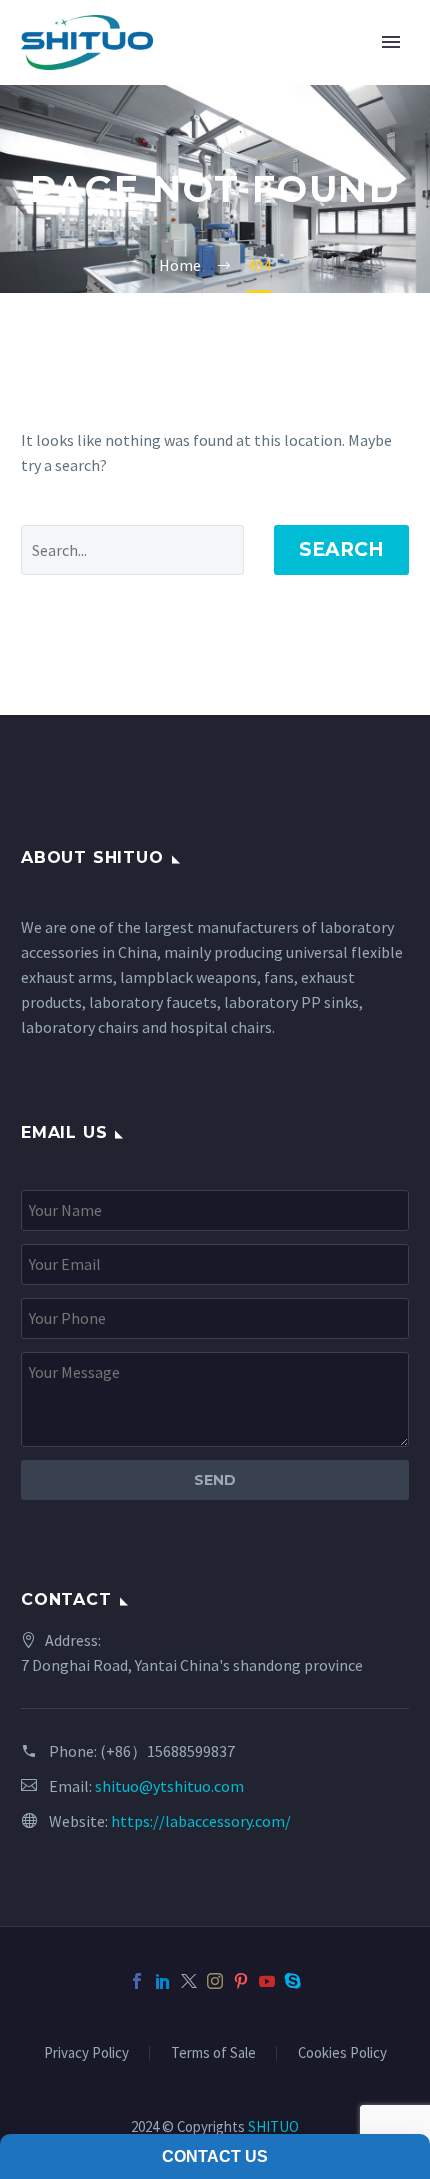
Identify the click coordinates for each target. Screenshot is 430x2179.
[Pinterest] (241, 1981)
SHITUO (273, 2126)
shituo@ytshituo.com (169, 1786)
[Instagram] (215, 1981)
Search (341, 549)
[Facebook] (137, 1981)
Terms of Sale (213, 2053)
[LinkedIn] (163, 1981)
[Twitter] (189, 1981)
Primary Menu (391, 42)
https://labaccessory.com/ (201, 1821)
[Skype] (293, 1981)
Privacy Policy (86, 2053)
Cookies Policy (342, 2053)
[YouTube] (267, 1981)
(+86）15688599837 (167, 1751)
